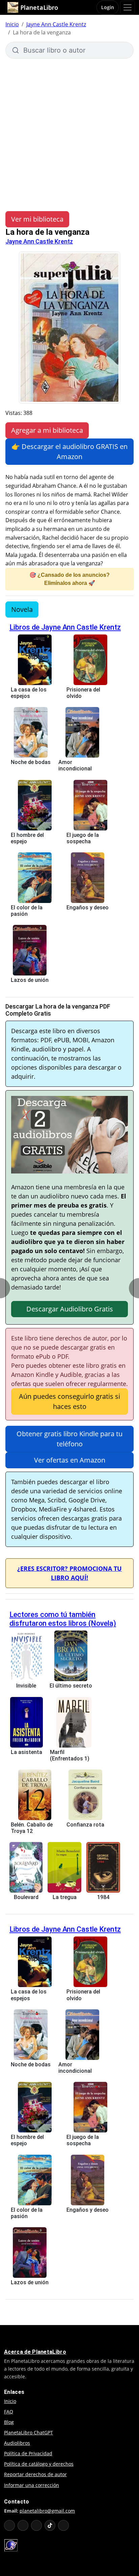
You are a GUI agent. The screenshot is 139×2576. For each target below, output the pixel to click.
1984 (103, 1897)
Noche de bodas (31, 762)
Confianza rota (85, 1825)
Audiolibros (17, 2443)
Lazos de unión (30, 980)
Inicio (12, 24)
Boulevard (26, 1897)
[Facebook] (23, 2525)
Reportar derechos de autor (35, 2474)
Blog (9, 2422)
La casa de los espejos (29, 693)
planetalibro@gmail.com (47, 2511)
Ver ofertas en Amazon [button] (70, 1460)
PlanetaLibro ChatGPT (29, 2432)
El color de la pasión (27, 911)
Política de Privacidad (28, 2453)
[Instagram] (36, 2525)
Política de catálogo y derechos (39, 2464)
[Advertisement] (69, 132)
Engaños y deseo (88, 908)
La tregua (65, 1897)
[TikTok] (50, 2525)
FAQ (9, 2412)
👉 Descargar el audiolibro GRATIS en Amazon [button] (69, 451)
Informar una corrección (32, 2485)
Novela (22, 609)
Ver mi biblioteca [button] (37, 219)
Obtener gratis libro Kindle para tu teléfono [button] (69, 1439)
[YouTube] (9, 2525)
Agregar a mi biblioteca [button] (47, 430)
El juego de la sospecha (83, 838)
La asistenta (26, 1752)
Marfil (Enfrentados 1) (70, 1755)
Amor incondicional (75, 765)
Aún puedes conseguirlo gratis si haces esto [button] (69, 1401)
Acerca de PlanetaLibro (35, 2352)
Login (108, 7)
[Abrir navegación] (128, 7)
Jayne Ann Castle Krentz (56, 24)
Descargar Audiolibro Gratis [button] (70, 1309)
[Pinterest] (63, 2525)
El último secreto (71, 1686)
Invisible (26, 1686)
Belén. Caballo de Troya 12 (32, 1828)
